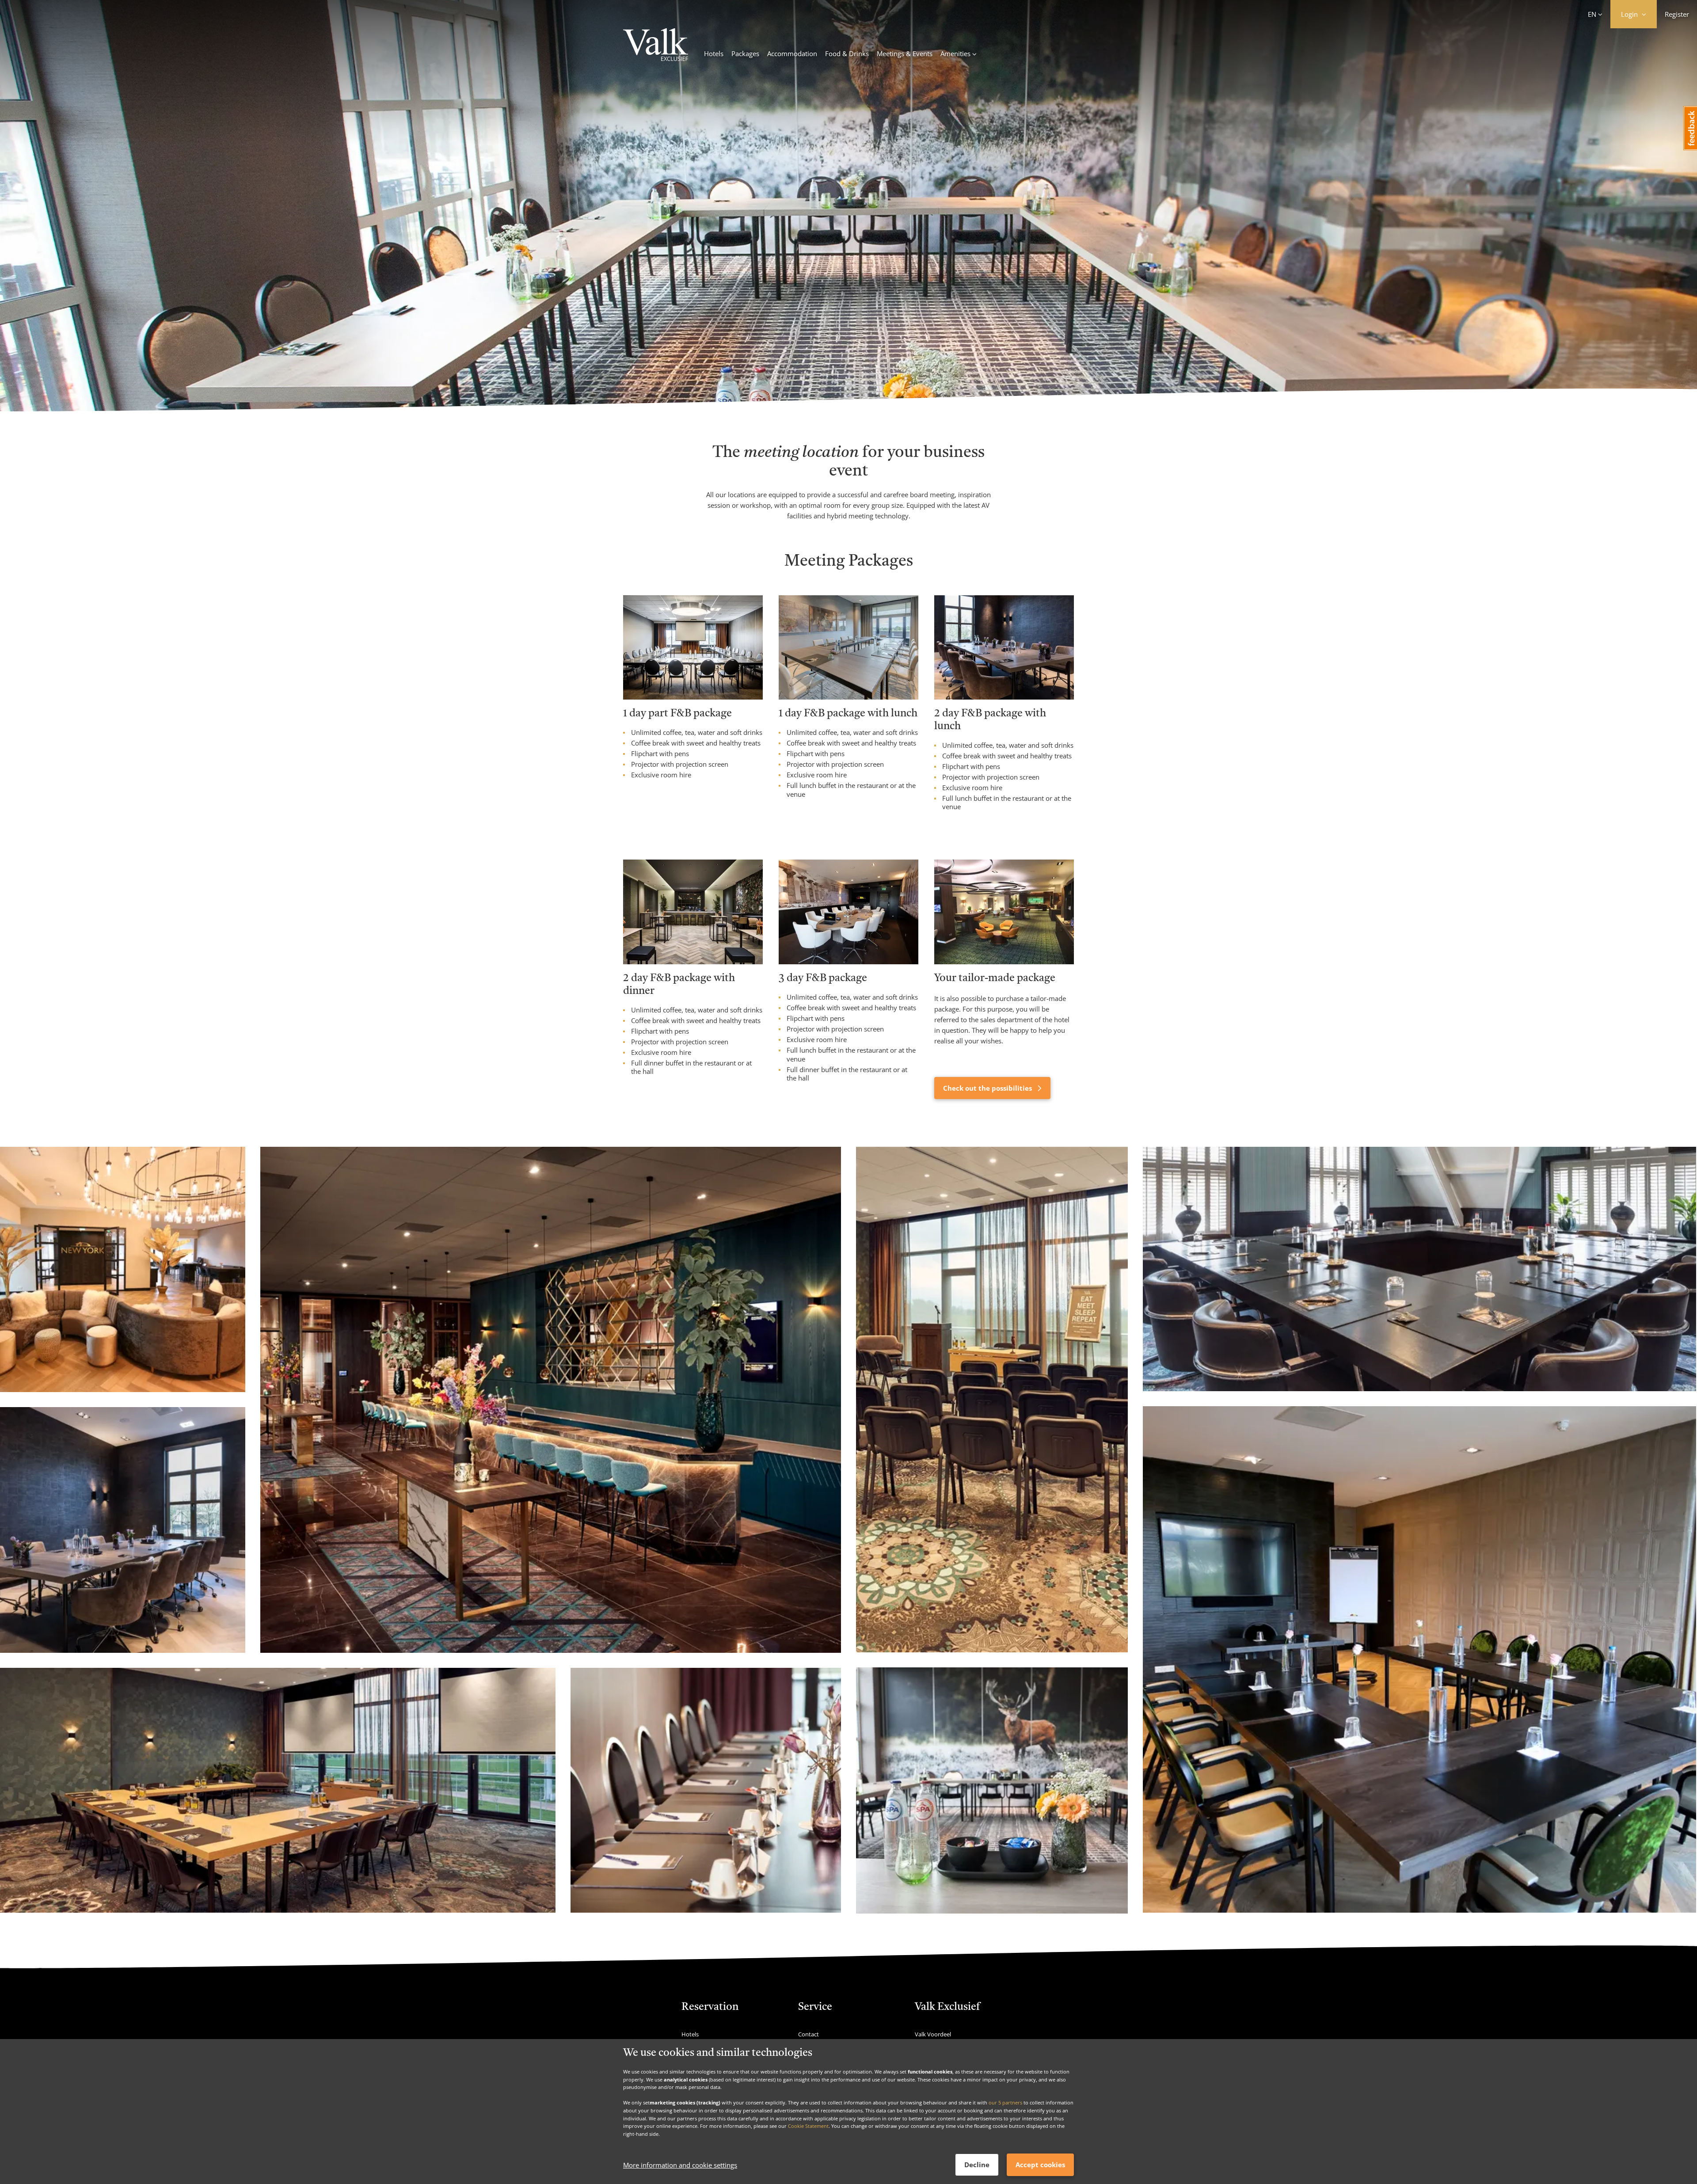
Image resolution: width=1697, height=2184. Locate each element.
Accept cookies (1040, 2165)
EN (1592, 14)
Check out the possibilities (988, 1088)
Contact (809, 2034)
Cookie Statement (808, 2126)
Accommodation (792, 53)
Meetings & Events (905, 53)
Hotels (714, 53)
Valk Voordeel (933, 2034)
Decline (977, 2165)
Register (1677, 14)
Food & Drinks (847, 53)
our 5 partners (1005, 2102)
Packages (745, 53)
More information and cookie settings (680, 2165)
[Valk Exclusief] (656, 46)
